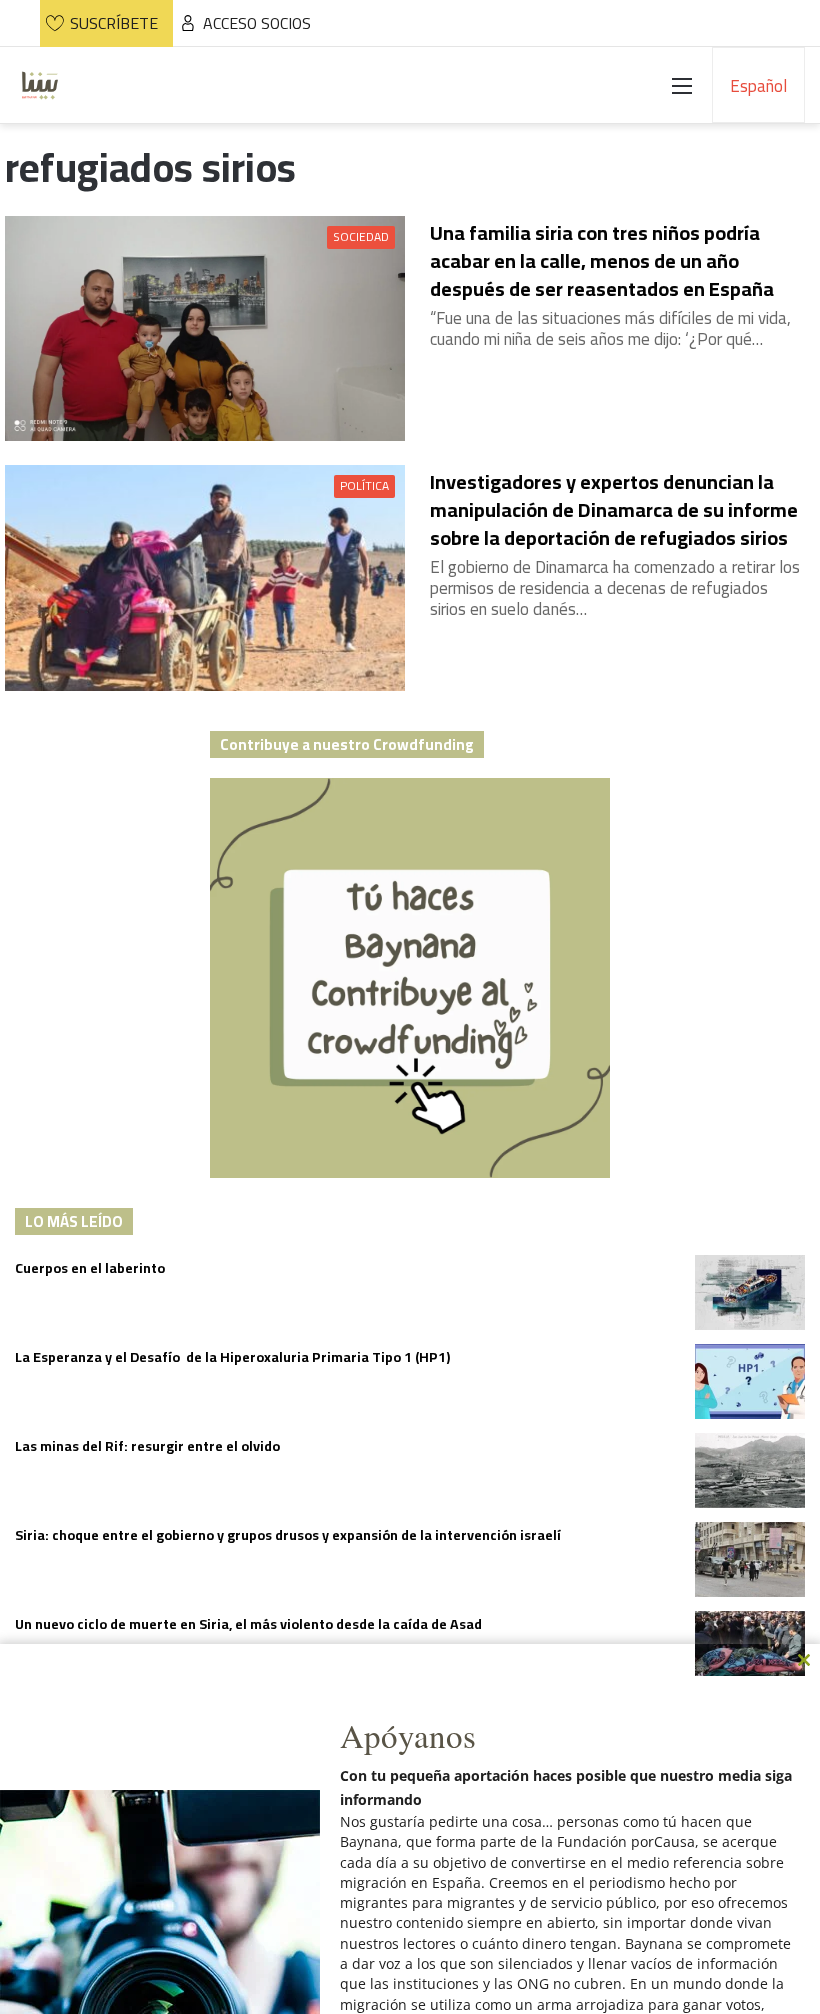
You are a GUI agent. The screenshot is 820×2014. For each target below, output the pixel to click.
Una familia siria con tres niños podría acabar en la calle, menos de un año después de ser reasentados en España (602, 260)
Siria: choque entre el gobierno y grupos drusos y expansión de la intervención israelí (288, 1535)
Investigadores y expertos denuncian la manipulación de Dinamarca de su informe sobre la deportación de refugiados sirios (614, 509)
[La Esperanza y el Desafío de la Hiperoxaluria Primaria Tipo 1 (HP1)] (750, 1381)
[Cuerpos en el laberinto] (750, 1292)
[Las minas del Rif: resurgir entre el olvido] (750, 1470)
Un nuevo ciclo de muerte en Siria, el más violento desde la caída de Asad (248, 1624)
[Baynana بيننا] (40, 85)
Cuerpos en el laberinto (90, 1268)
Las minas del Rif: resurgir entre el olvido (147, 1446)
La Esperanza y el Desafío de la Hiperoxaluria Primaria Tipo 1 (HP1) (232, 1357)
